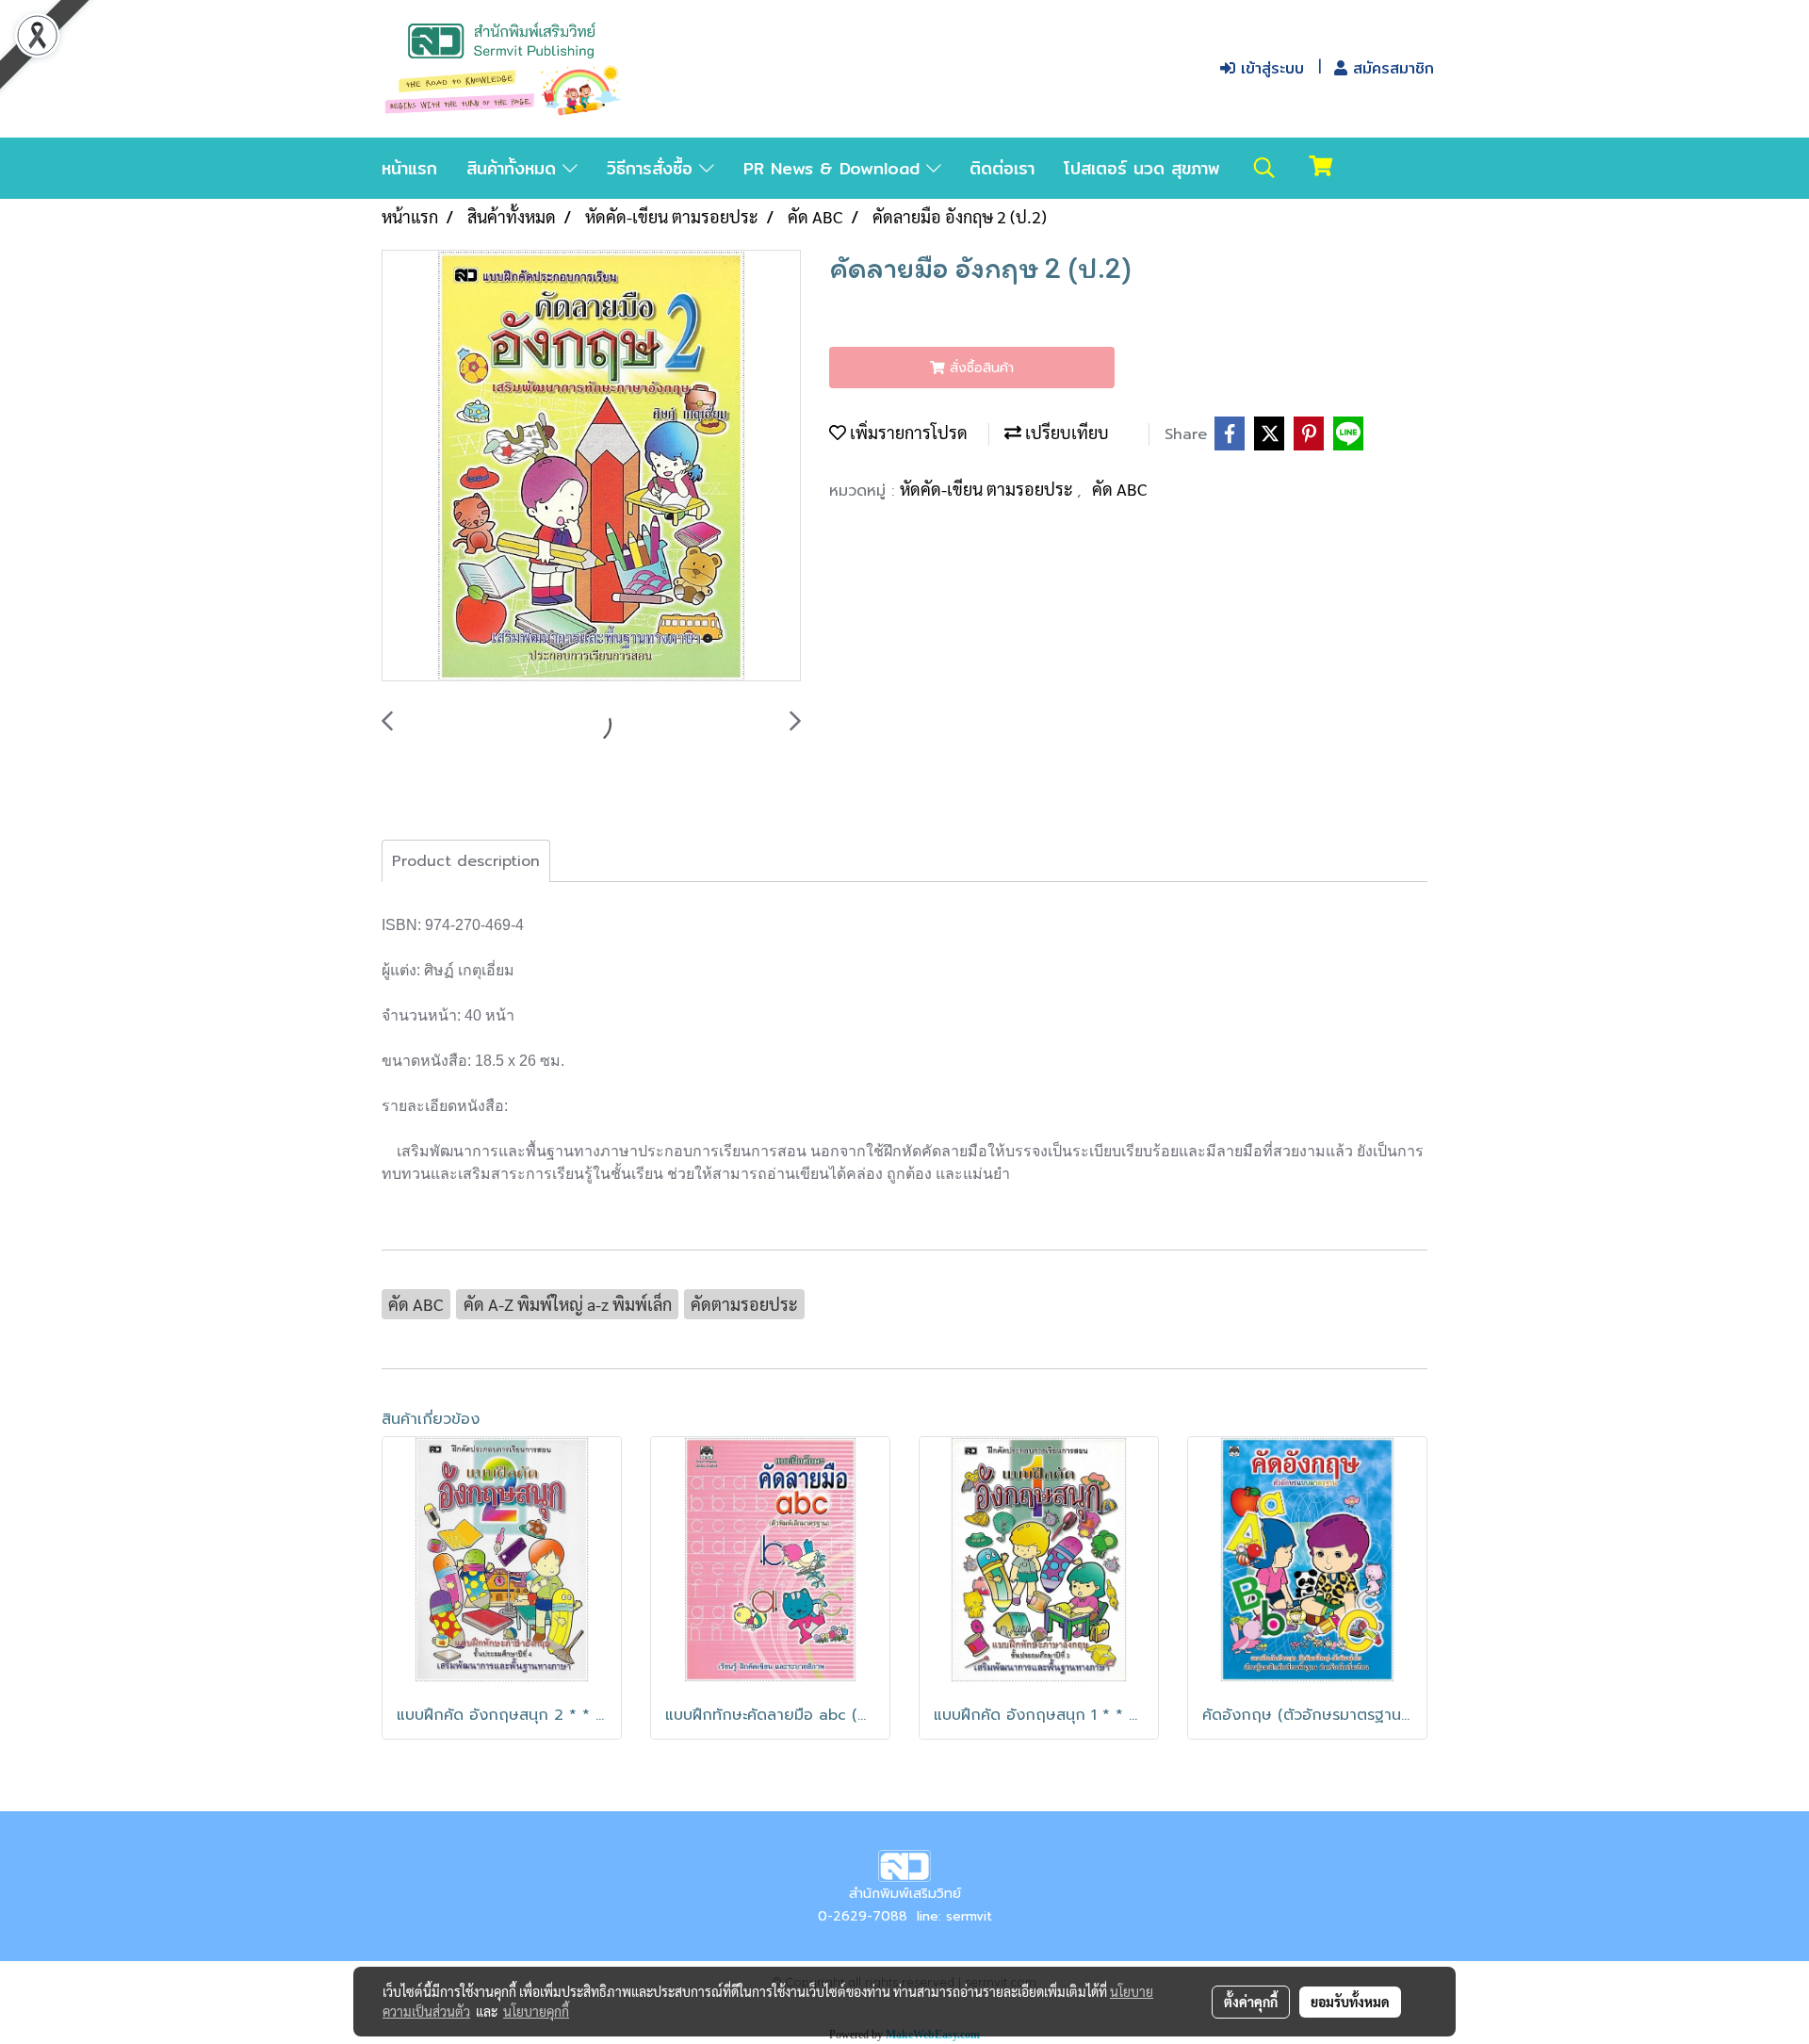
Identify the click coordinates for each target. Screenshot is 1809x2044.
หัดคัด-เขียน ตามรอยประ (988, 489)
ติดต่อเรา (1002, 168)
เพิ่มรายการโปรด (907, 432)
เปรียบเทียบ (1065, 432)
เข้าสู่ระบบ (1270, 68)
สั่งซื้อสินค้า (979, 368)
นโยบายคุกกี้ (536, 2011)
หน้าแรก (409, 168)
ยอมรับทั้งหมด (1350, 2002)
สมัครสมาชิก (1391, 68)
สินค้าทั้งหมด (514, 168)
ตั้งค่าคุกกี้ (1251, 2002)
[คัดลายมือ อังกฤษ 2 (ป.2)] (591, 466)
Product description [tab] (466, 861)
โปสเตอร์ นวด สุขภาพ (1142, 168)
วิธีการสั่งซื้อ (653, 168)
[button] (1264, 168)
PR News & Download (835, 168)
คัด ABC (1120, 489)
